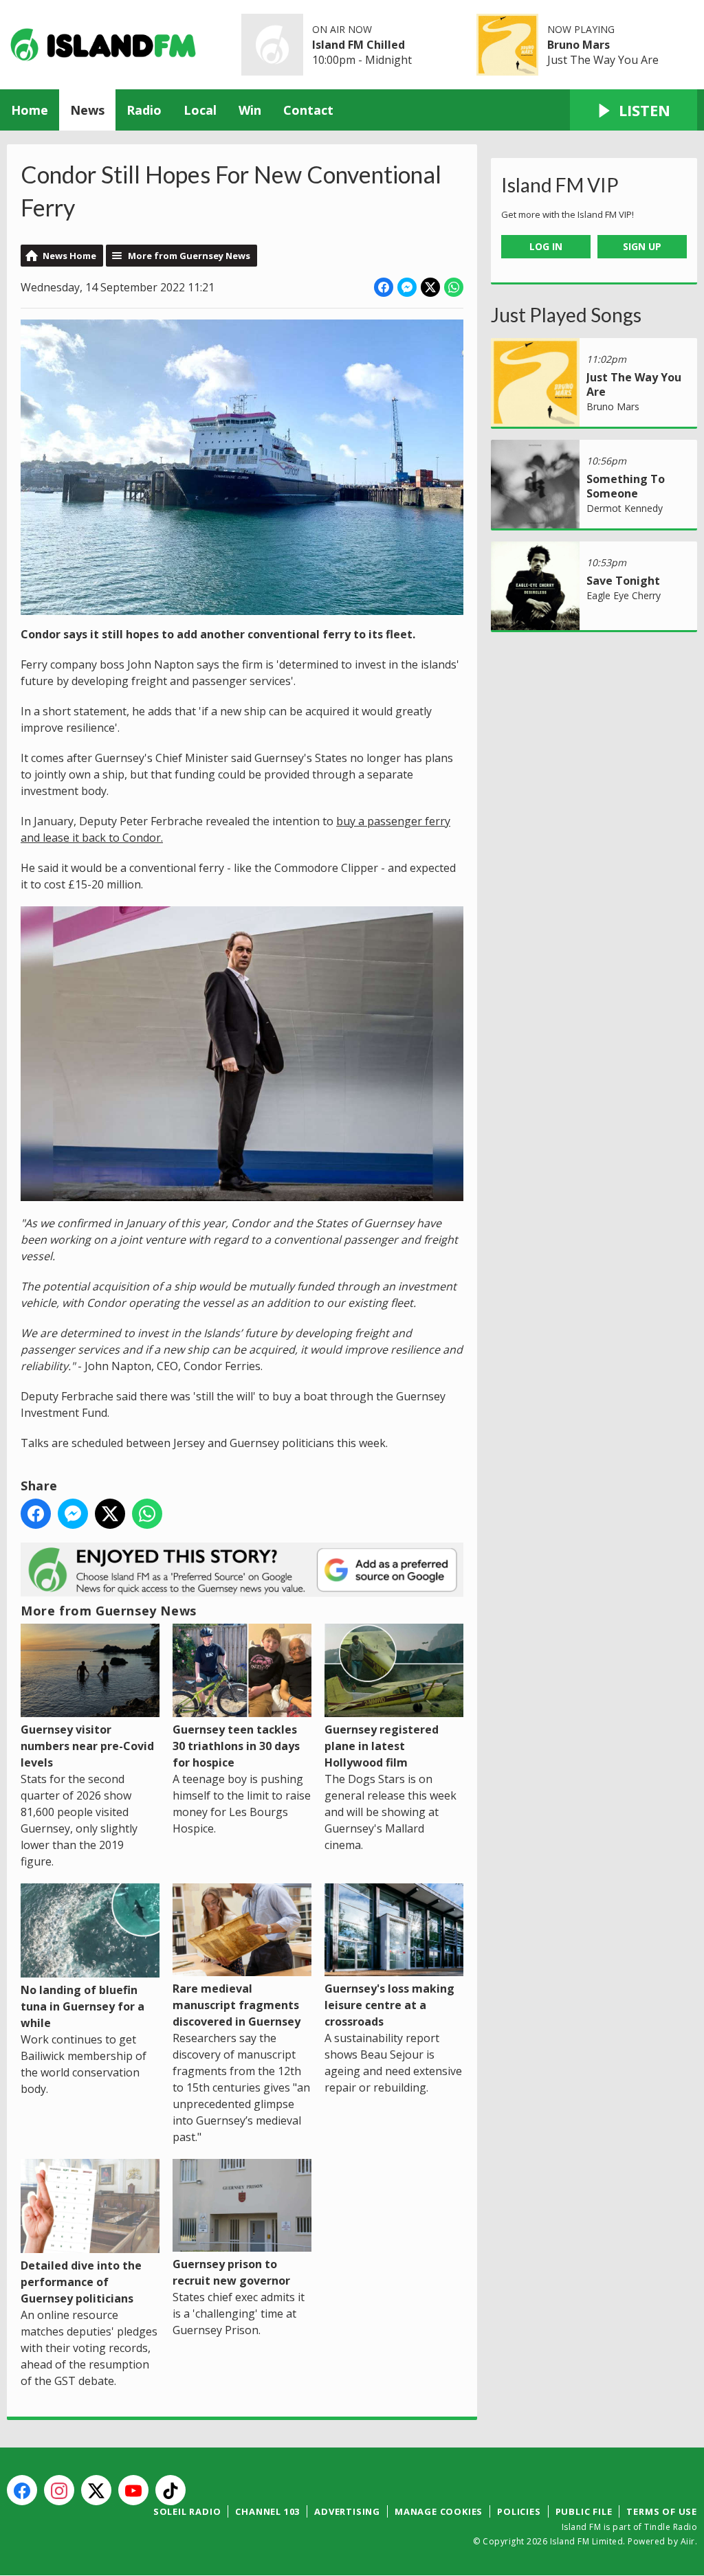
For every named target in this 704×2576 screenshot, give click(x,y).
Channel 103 (267, 2511)
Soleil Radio (187, 2511)
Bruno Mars (579, 45)
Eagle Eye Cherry (624, 595)
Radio (144, 110)
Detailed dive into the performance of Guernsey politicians (81, 2282)
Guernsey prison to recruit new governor (231, 2272)
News (87, 110)
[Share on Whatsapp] (454, 287)
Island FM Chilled (359, 45)
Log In (546, 246)
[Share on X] (430, 287)
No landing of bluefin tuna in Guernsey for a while (82, 2006)
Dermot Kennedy (625, 508)
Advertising (347, 2511)
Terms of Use (662, 2511)
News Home (69, 256)
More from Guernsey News (189, 256)
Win (250, 110)
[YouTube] (133, 2490)
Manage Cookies (439, 2511)
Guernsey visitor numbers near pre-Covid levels (87, 1746)
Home (30, 110)
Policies (519, 2511)
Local (200, 110)
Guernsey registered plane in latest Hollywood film (382, 1746)
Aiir (688, 2541)
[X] (96, 2490)
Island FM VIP (560, 185)
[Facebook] (22, 2490)
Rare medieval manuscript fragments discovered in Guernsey (236, 2005)
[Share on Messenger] (407, 287)
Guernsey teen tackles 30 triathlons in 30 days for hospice (236, 1746)
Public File (584, 2511)
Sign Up (642, 246)
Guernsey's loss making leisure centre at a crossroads (389, 2005)
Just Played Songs (566, 315)
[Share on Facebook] (384, 287)
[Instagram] (59, 2490)
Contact (308, 110)
